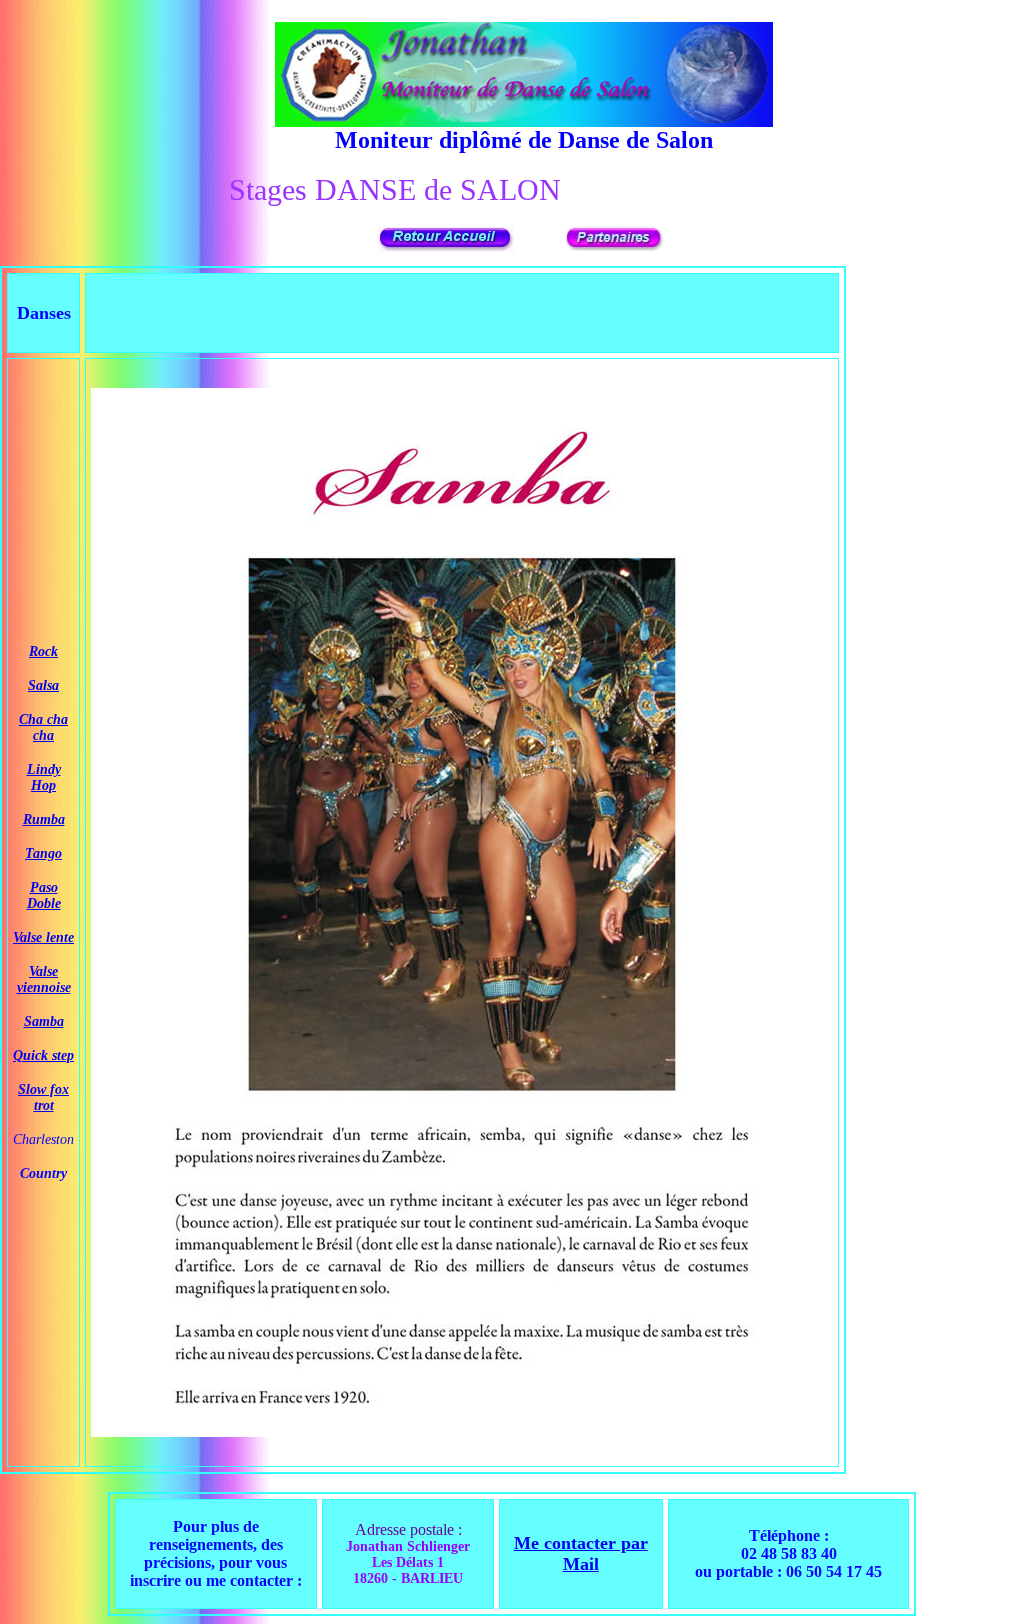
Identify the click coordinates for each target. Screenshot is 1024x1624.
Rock (43, 651)
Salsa (43, 685)
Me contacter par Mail (581, 1553)
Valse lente (43, 937)
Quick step (43, 1055)
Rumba (44, 819)
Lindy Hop (44, 777)
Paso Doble (44, 895)
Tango (43, 853)
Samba (44, 1021)
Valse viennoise (44, 979)
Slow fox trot (43, 1097)
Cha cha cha (43, 727)
